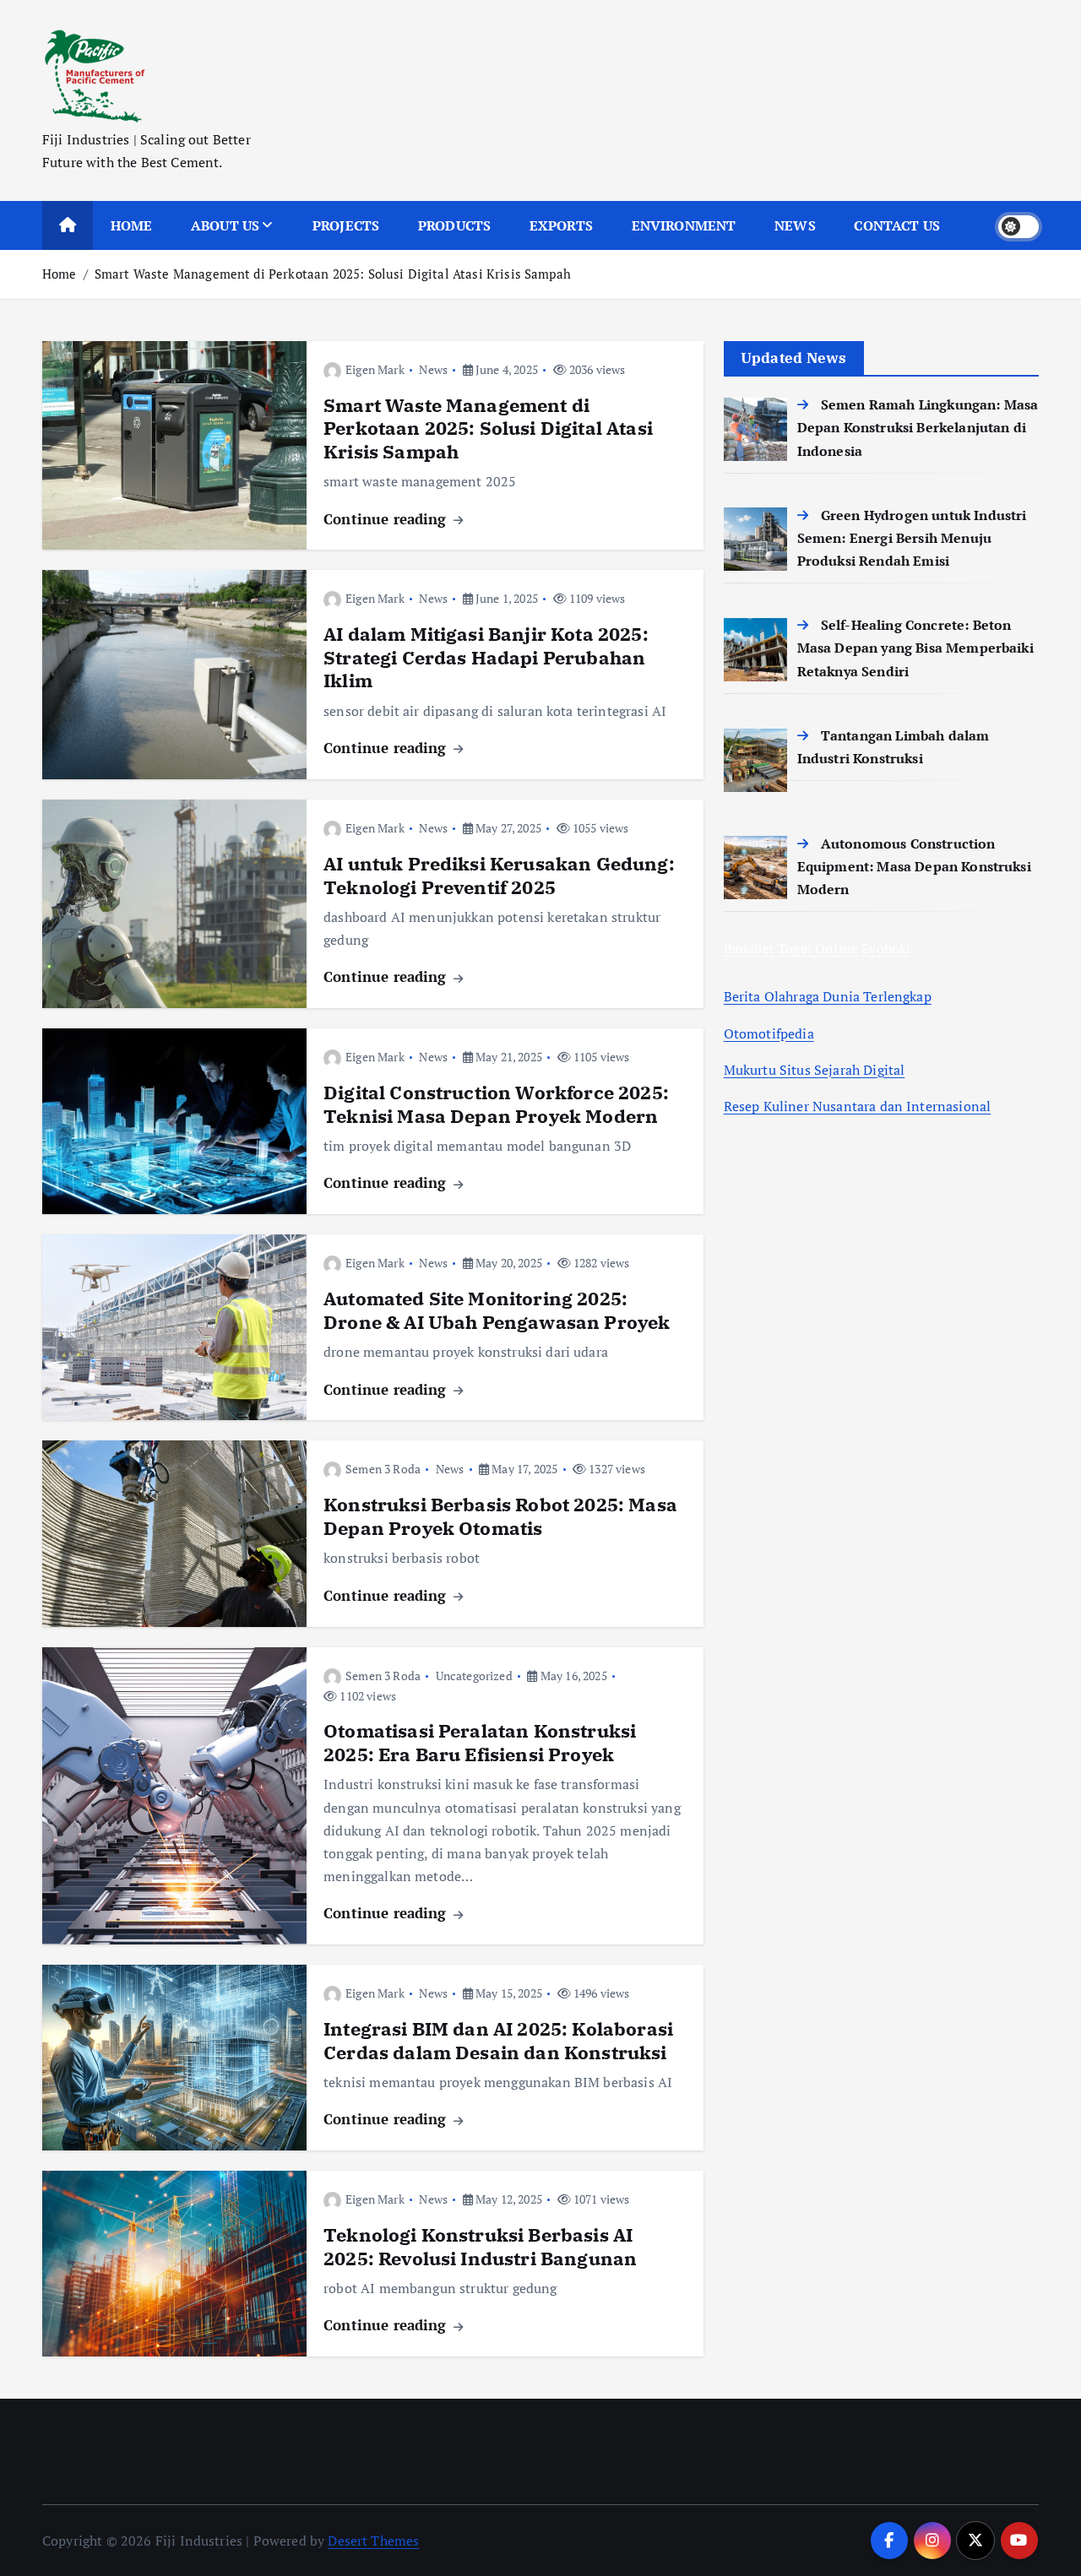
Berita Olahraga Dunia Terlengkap (828, 996)
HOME (132, 225)
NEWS (795, 225)
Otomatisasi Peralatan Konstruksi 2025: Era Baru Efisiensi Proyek (480, 1742)
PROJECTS (346, 225)
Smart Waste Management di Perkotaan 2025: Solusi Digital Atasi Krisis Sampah (333, 274)
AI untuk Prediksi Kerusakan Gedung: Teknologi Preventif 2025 (499, 875)
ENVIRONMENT (684, 225)
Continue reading (387, 519)
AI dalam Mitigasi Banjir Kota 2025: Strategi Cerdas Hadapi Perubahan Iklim (486, 657)
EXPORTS (561, 225)
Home (60, 274)
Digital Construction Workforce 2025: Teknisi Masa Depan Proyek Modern (496, 1104)
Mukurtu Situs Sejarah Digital (815, 1070)
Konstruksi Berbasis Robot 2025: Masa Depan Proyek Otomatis (500, 1516)
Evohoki (886, 948)
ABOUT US (225, 225)
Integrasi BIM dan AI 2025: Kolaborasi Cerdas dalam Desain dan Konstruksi (498, 2040)
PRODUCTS (454, 225)
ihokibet (749, 948)
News (433, 369)
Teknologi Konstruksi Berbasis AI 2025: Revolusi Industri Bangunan (480, 2246)
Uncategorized (474, 1676)
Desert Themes (373, 2541)
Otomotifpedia (769, 1033)
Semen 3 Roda (383, 1469)
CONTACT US (897, 225)
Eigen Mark (375, 369)
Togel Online (818, 948)
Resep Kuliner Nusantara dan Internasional (858, 1106)
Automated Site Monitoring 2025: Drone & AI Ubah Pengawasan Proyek (497, 1310)
